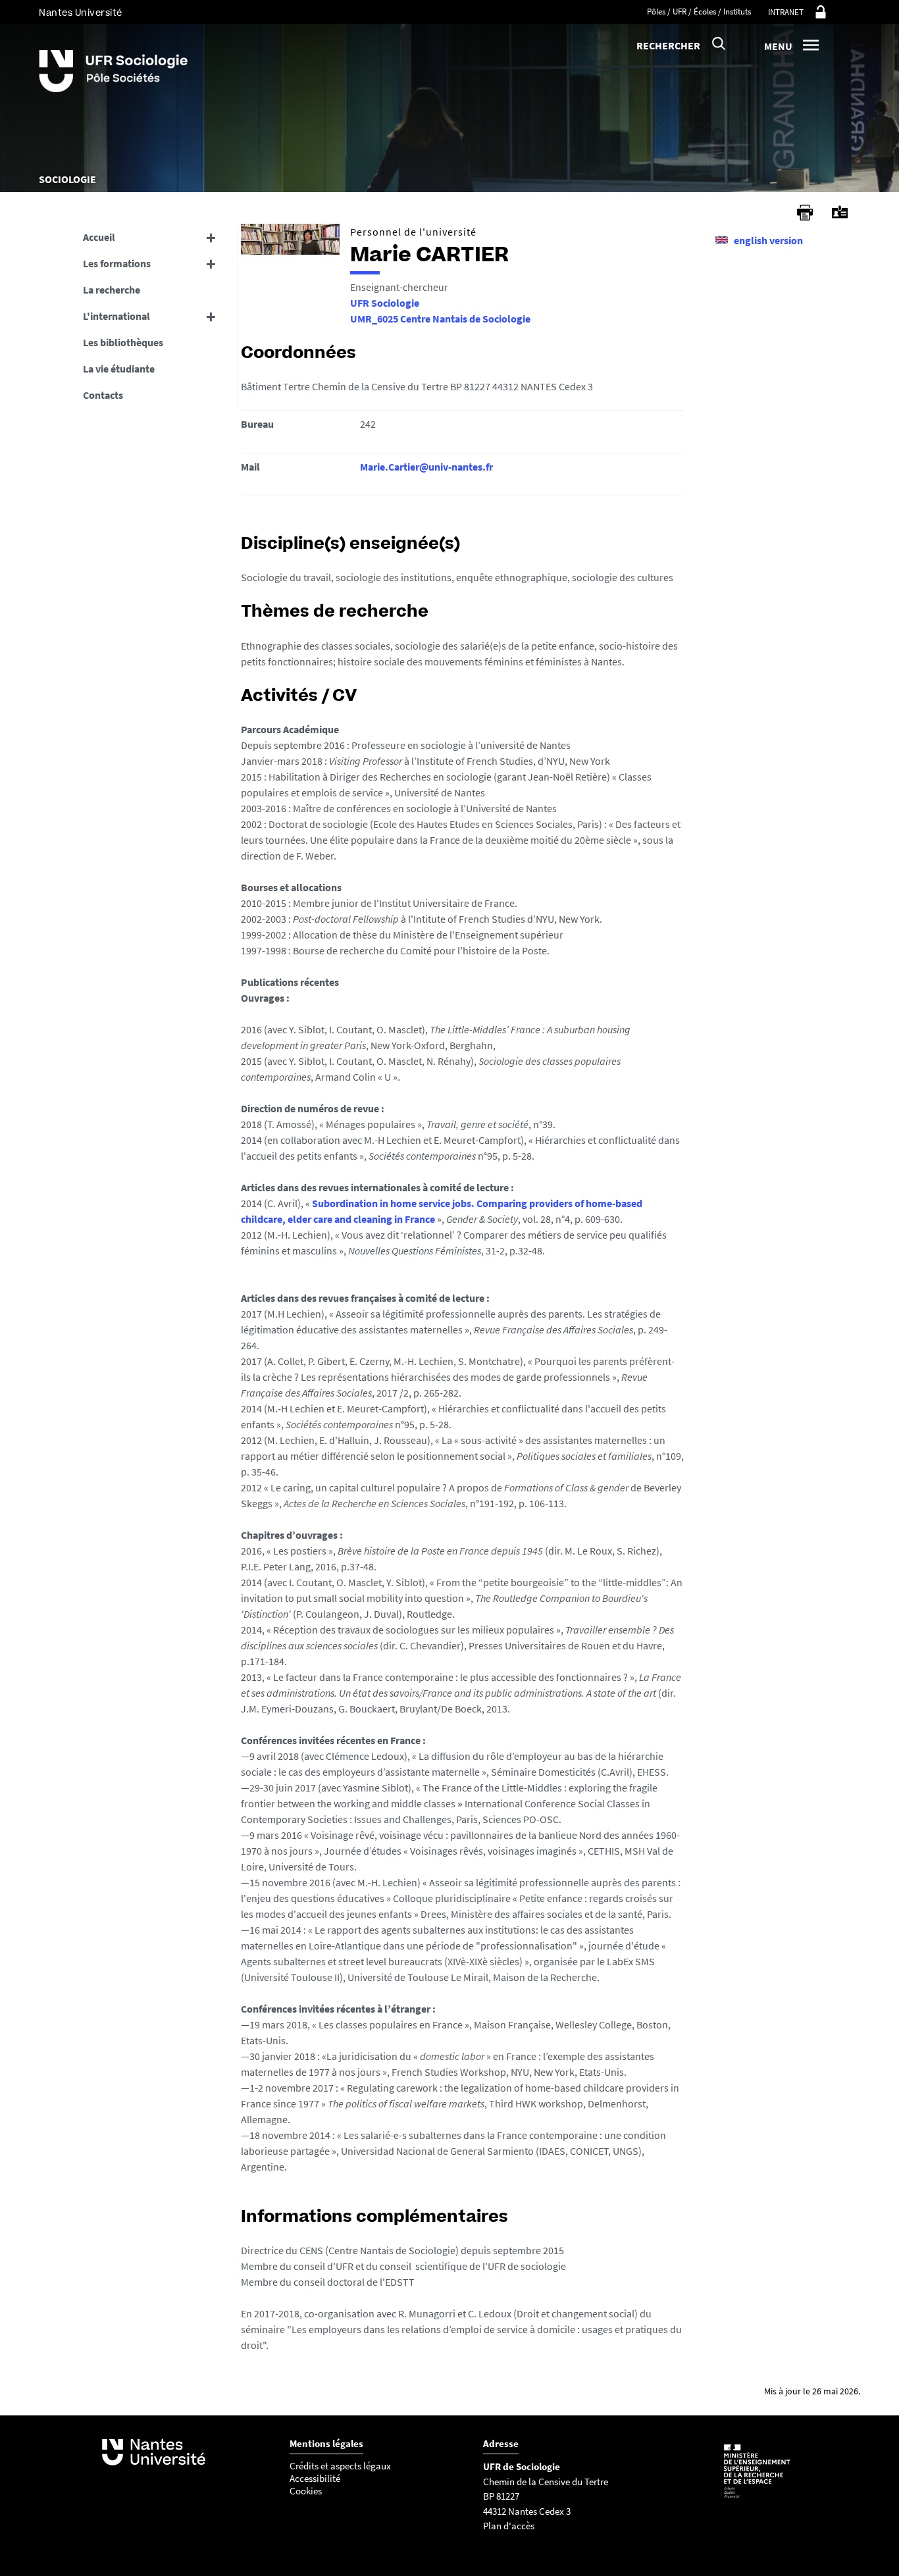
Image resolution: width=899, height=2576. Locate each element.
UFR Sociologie (385, 303)
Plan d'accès (509, 2526)
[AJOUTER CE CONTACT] (840, 212)
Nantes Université (81, 13)
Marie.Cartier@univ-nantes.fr (426, 467)
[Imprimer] (805, 213)
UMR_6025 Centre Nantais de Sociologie (440, 319)
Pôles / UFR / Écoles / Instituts (699, 12)
